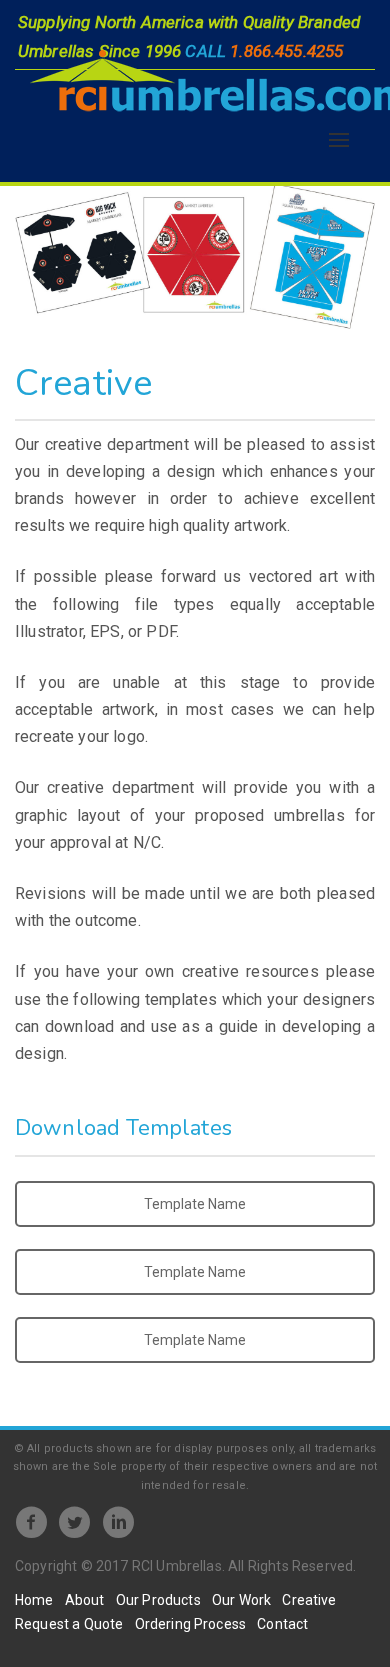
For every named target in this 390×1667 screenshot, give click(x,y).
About (85, 1600)
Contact (282, 1624)
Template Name (195, 1204)
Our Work (241, 1600)
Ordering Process (191, 1624)
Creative (309, 1600)
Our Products (158, 1600)
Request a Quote (69, 1624)
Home (34, 1600)
